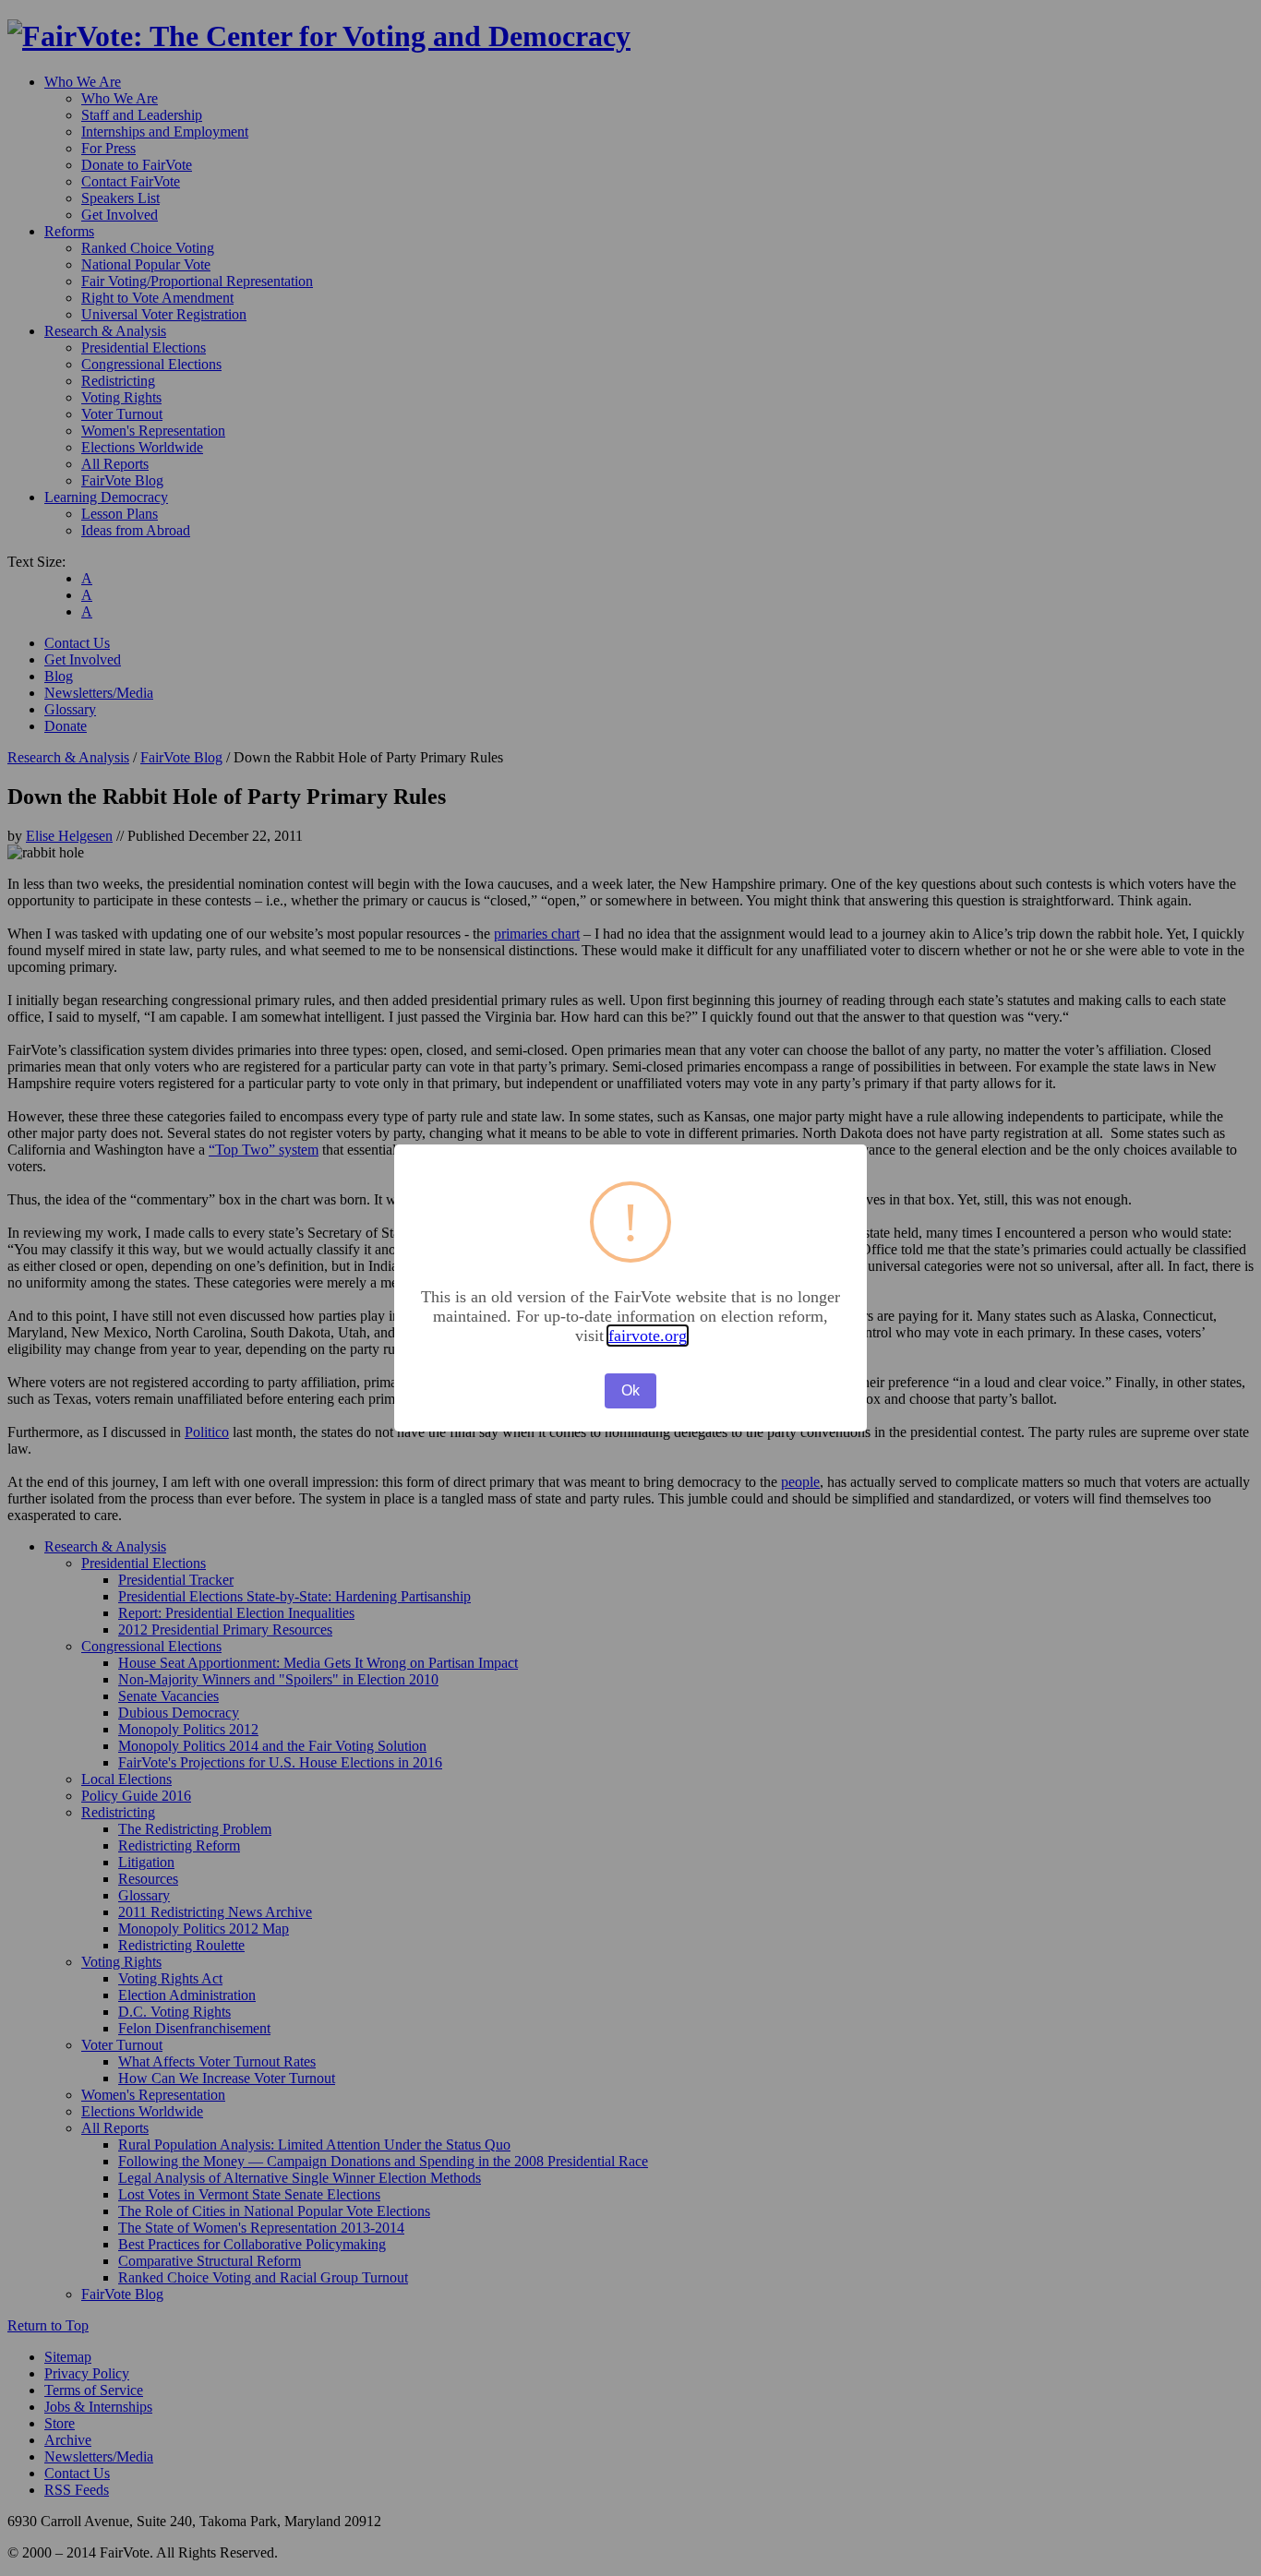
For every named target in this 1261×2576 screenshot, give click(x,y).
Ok (630, 1390)
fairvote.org (648, 1336)
